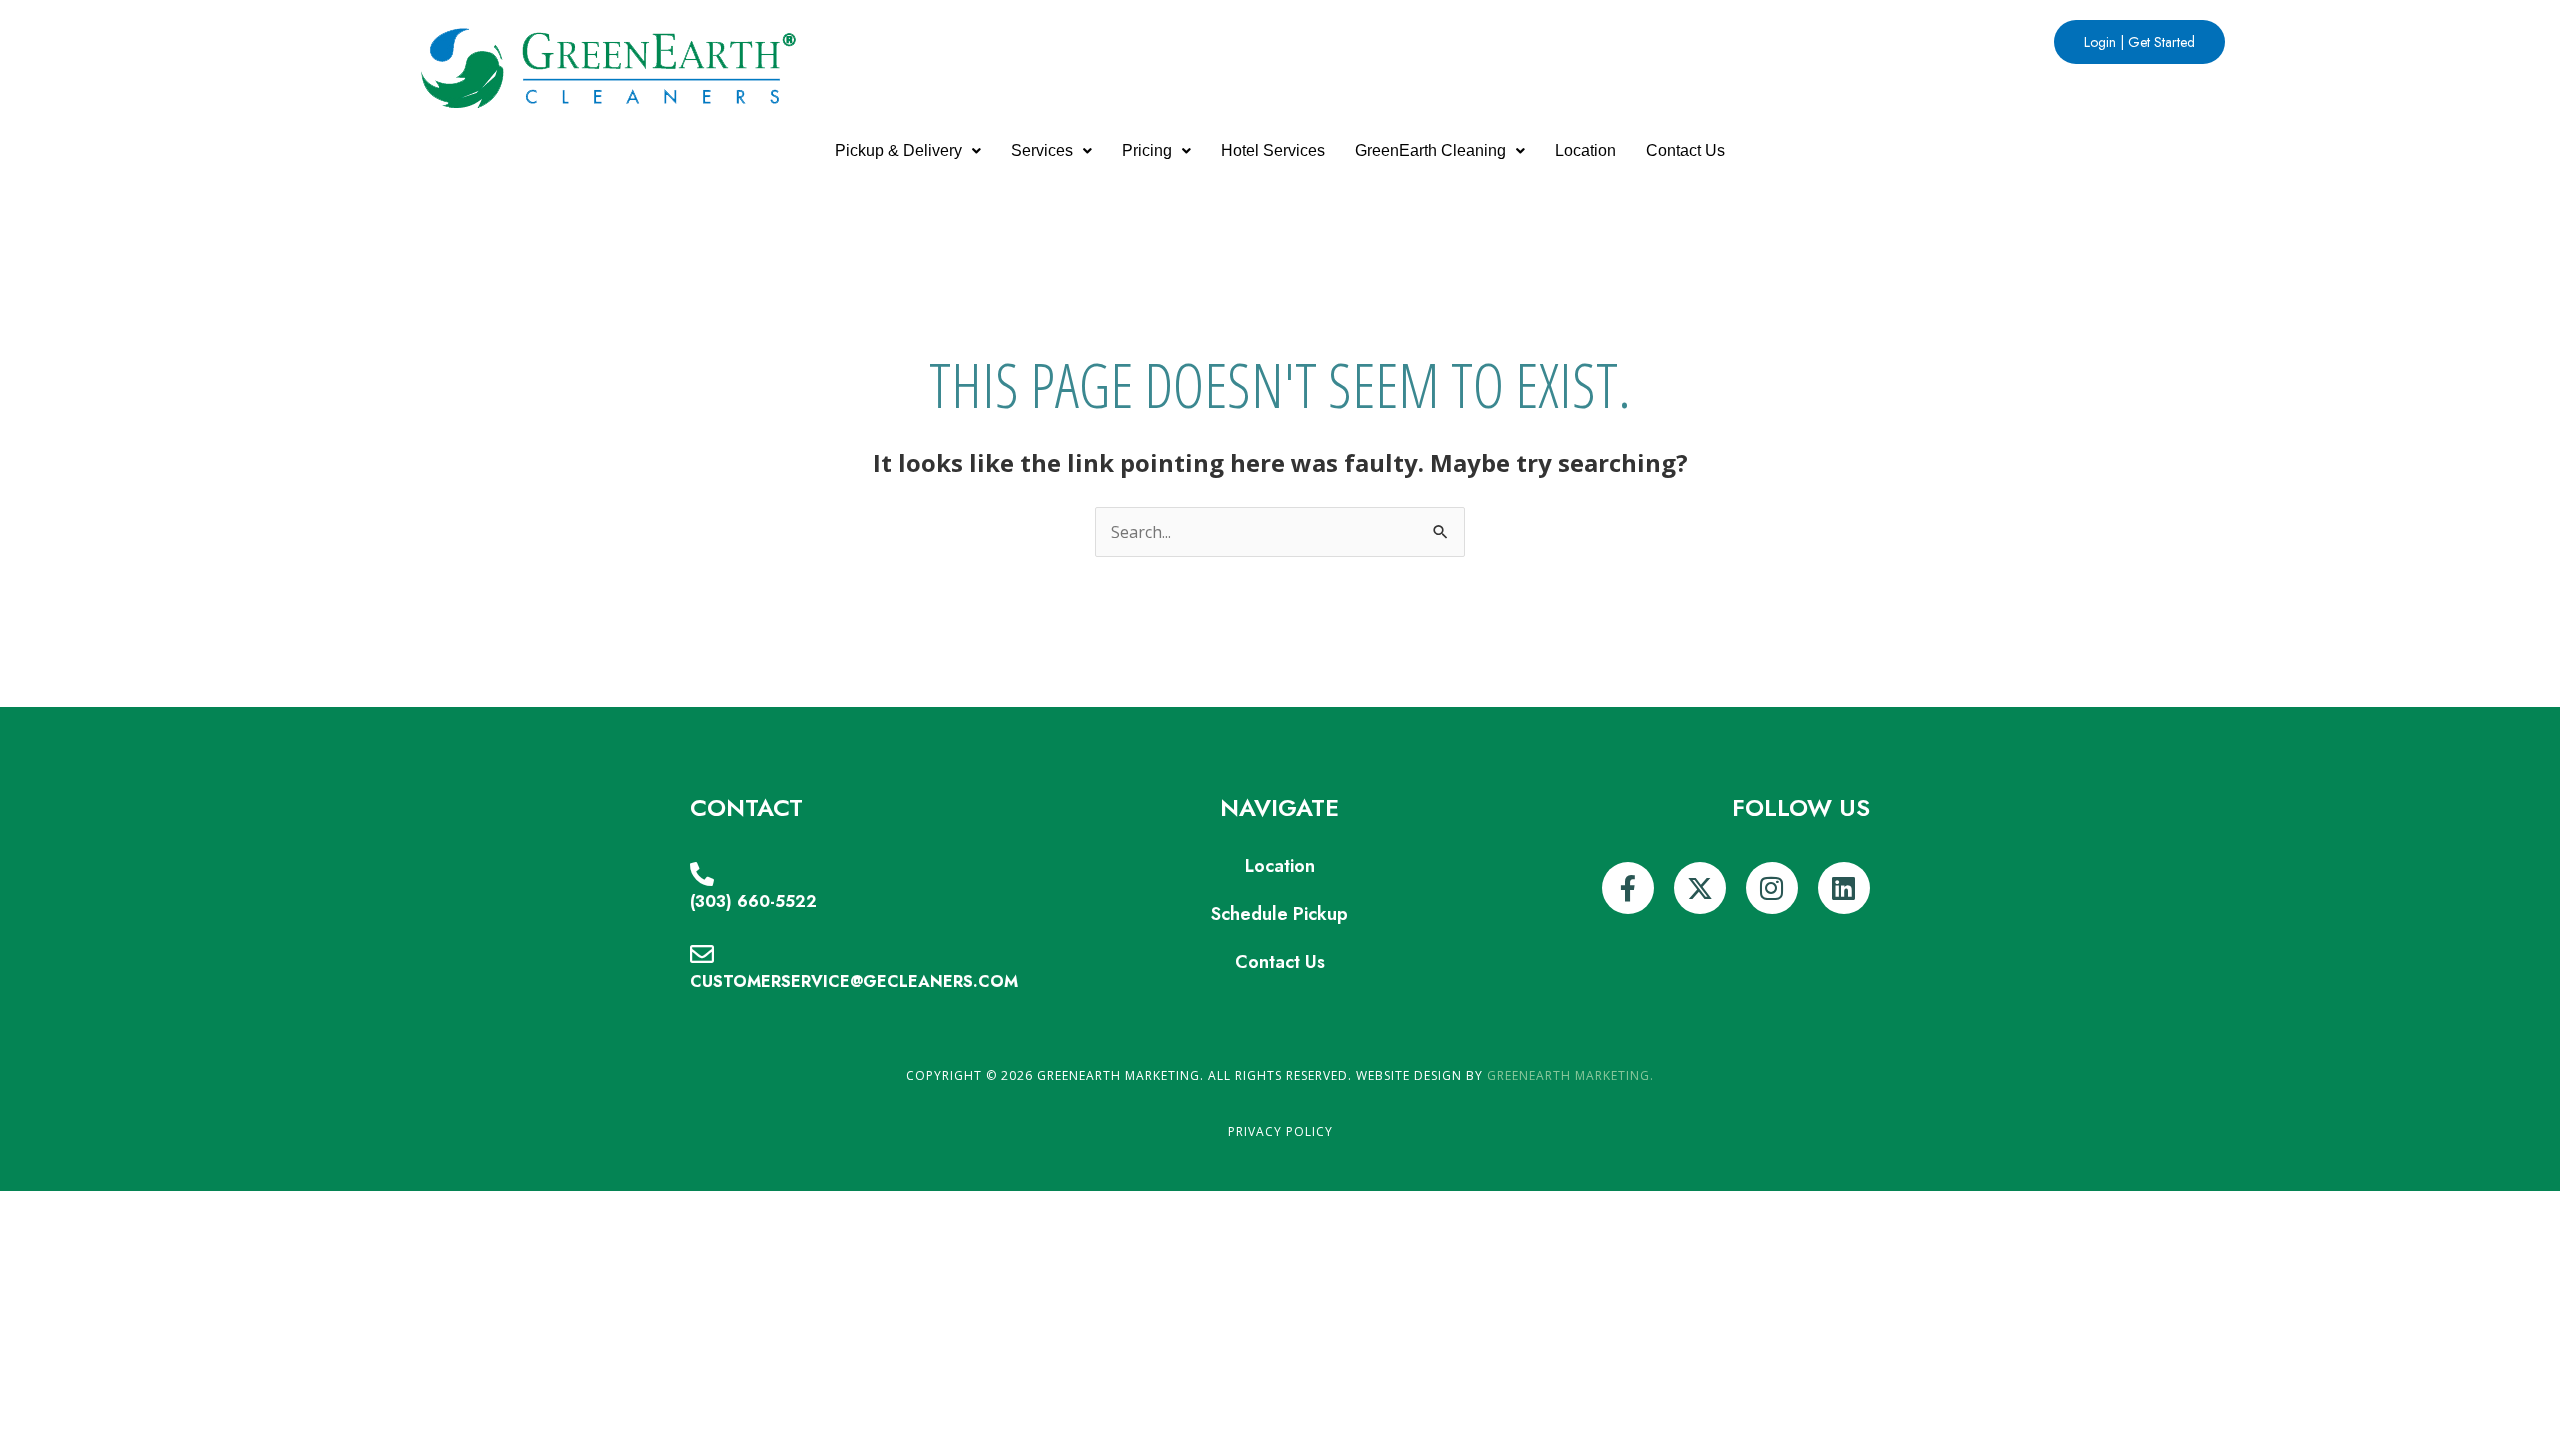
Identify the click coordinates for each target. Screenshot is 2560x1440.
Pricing (1147, 150)
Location (1585, 150)
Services (1042, 150)
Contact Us (1685, 150)
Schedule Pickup (1279, 914)
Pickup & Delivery (898, 150)
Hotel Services (1273, 150)
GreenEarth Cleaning (1430, 150)
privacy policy (1280, 1131)
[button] (908, 151)
